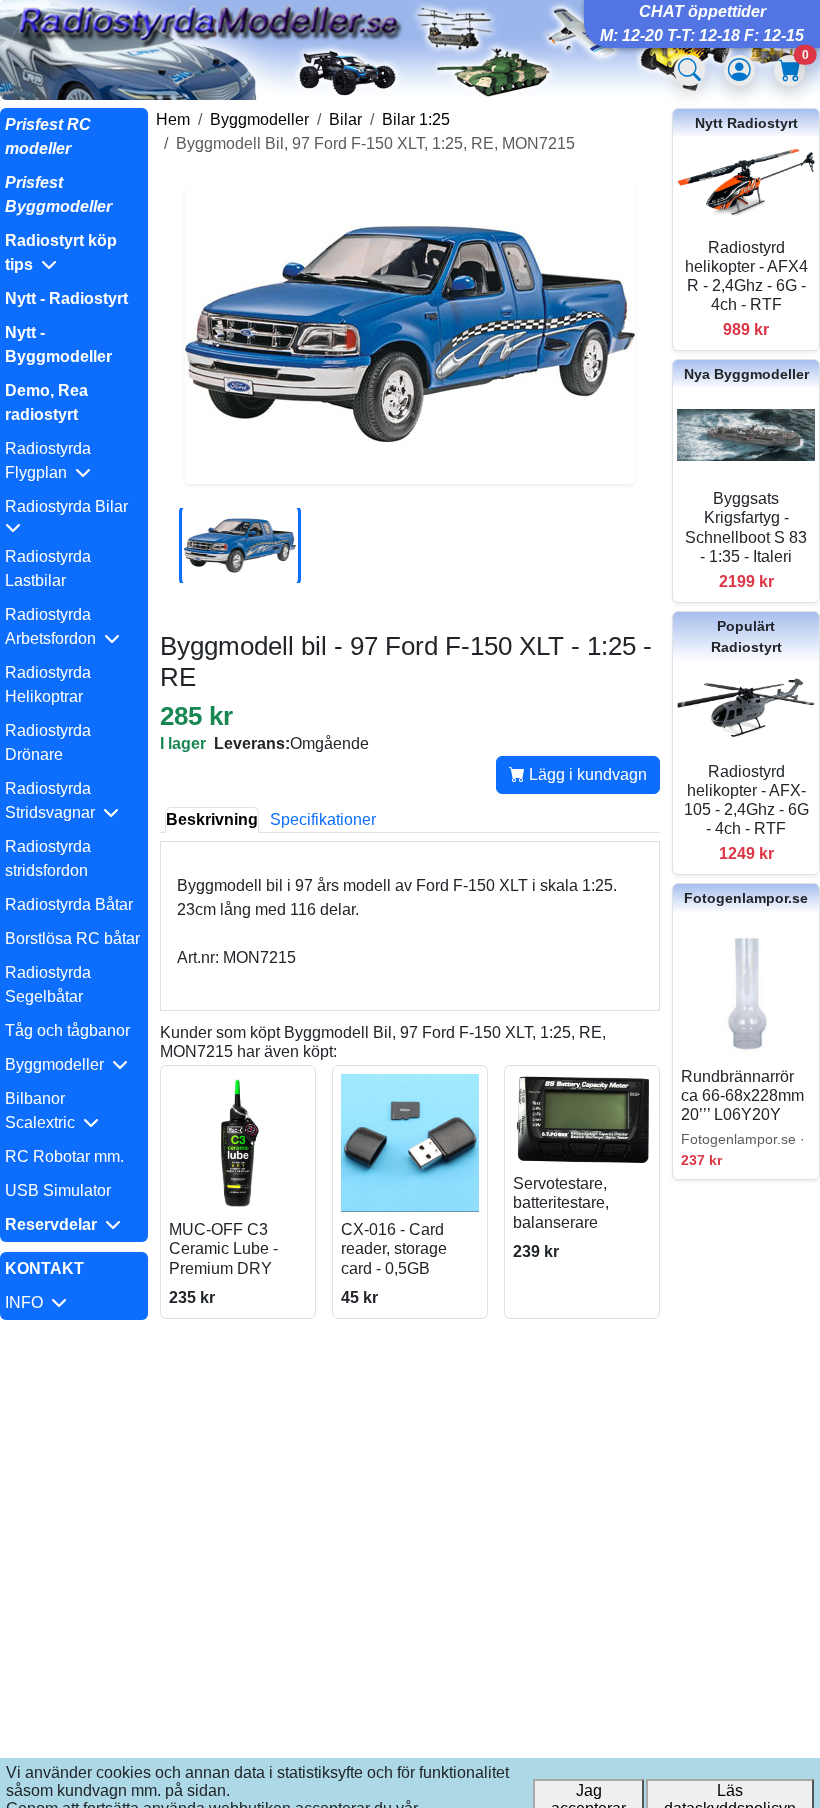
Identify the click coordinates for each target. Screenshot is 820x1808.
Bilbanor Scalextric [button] (44, 1110)
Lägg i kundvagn (586, 774)
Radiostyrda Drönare (48, 742)
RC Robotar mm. (64, 1156)
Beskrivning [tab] (212, 819)
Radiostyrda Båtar (69, 904)
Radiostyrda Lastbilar (48, 568)
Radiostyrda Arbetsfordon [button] (54, 626)
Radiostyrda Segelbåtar (48, 984)
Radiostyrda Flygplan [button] (48, 460)
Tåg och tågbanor (67, 1030)
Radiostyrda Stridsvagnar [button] (54, 800)
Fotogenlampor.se (746, 898)
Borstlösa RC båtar (72, 938)
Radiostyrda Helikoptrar (48, 684)
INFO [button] (28, 1302)
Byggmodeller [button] (58, 1064)
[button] (74, 253)
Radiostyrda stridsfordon (48, 858)
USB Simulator (58, 1190)
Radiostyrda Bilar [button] (70, 506)
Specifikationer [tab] (323, 819)
